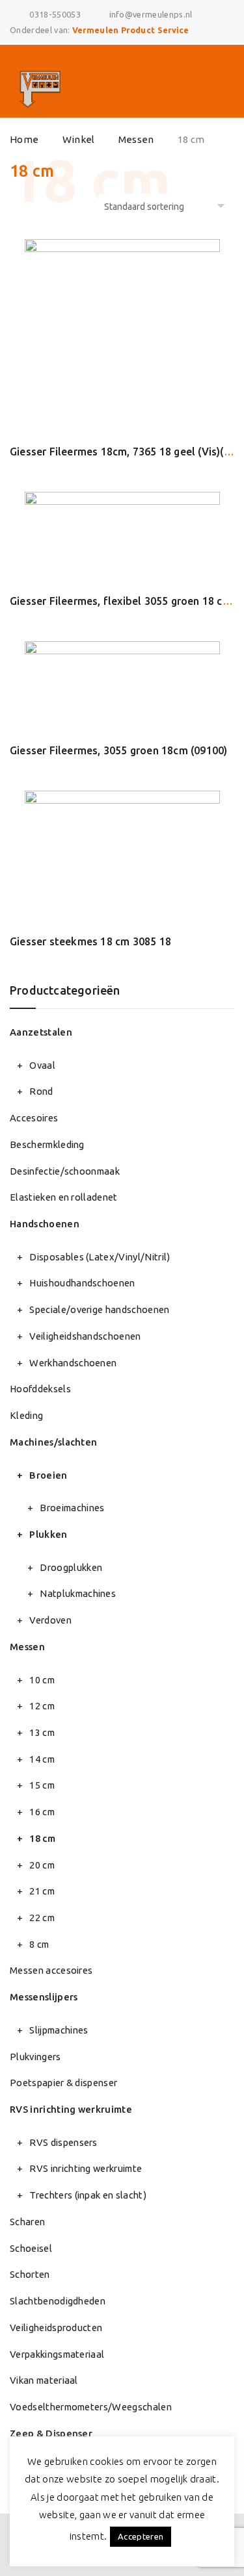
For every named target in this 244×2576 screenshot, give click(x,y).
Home (24, 139)
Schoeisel (31, 2248)
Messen (136, 139)
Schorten (30, 2274)
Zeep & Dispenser (51, 2433)
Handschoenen (45, 1224)
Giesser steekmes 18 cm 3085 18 (90, 941)
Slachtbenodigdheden (58, 2301)
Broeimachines (72, 1508)
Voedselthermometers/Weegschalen (91, 2407)
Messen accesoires (51, 1970)
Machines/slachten (53, 1442)
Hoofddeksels (40, 1389)
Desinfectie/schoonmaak (65, 1171)
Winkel (79, 139)
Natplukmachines (78, 1593)
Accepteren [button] (141, 2536)
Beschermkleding (47, 1144)
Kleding (26, 1415)
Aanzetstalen (41, 1032)
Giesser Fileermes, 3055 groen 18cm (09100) (118, 750)
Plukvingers (35, 2057)
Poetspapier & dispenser (63, 2083)
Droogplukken (71, 1567)
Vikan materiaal (44, 2380)
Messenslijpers (44, 1997)
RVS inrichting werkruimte (71, 2109)
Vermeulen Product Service (131, 30)
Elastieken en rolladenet (64, 1197)
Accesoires (34, 1118)
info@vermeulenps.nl (151, 14)
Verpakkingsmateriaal (57, 2354)
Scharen (27, 2222)
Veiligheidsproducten (56, 2327)
